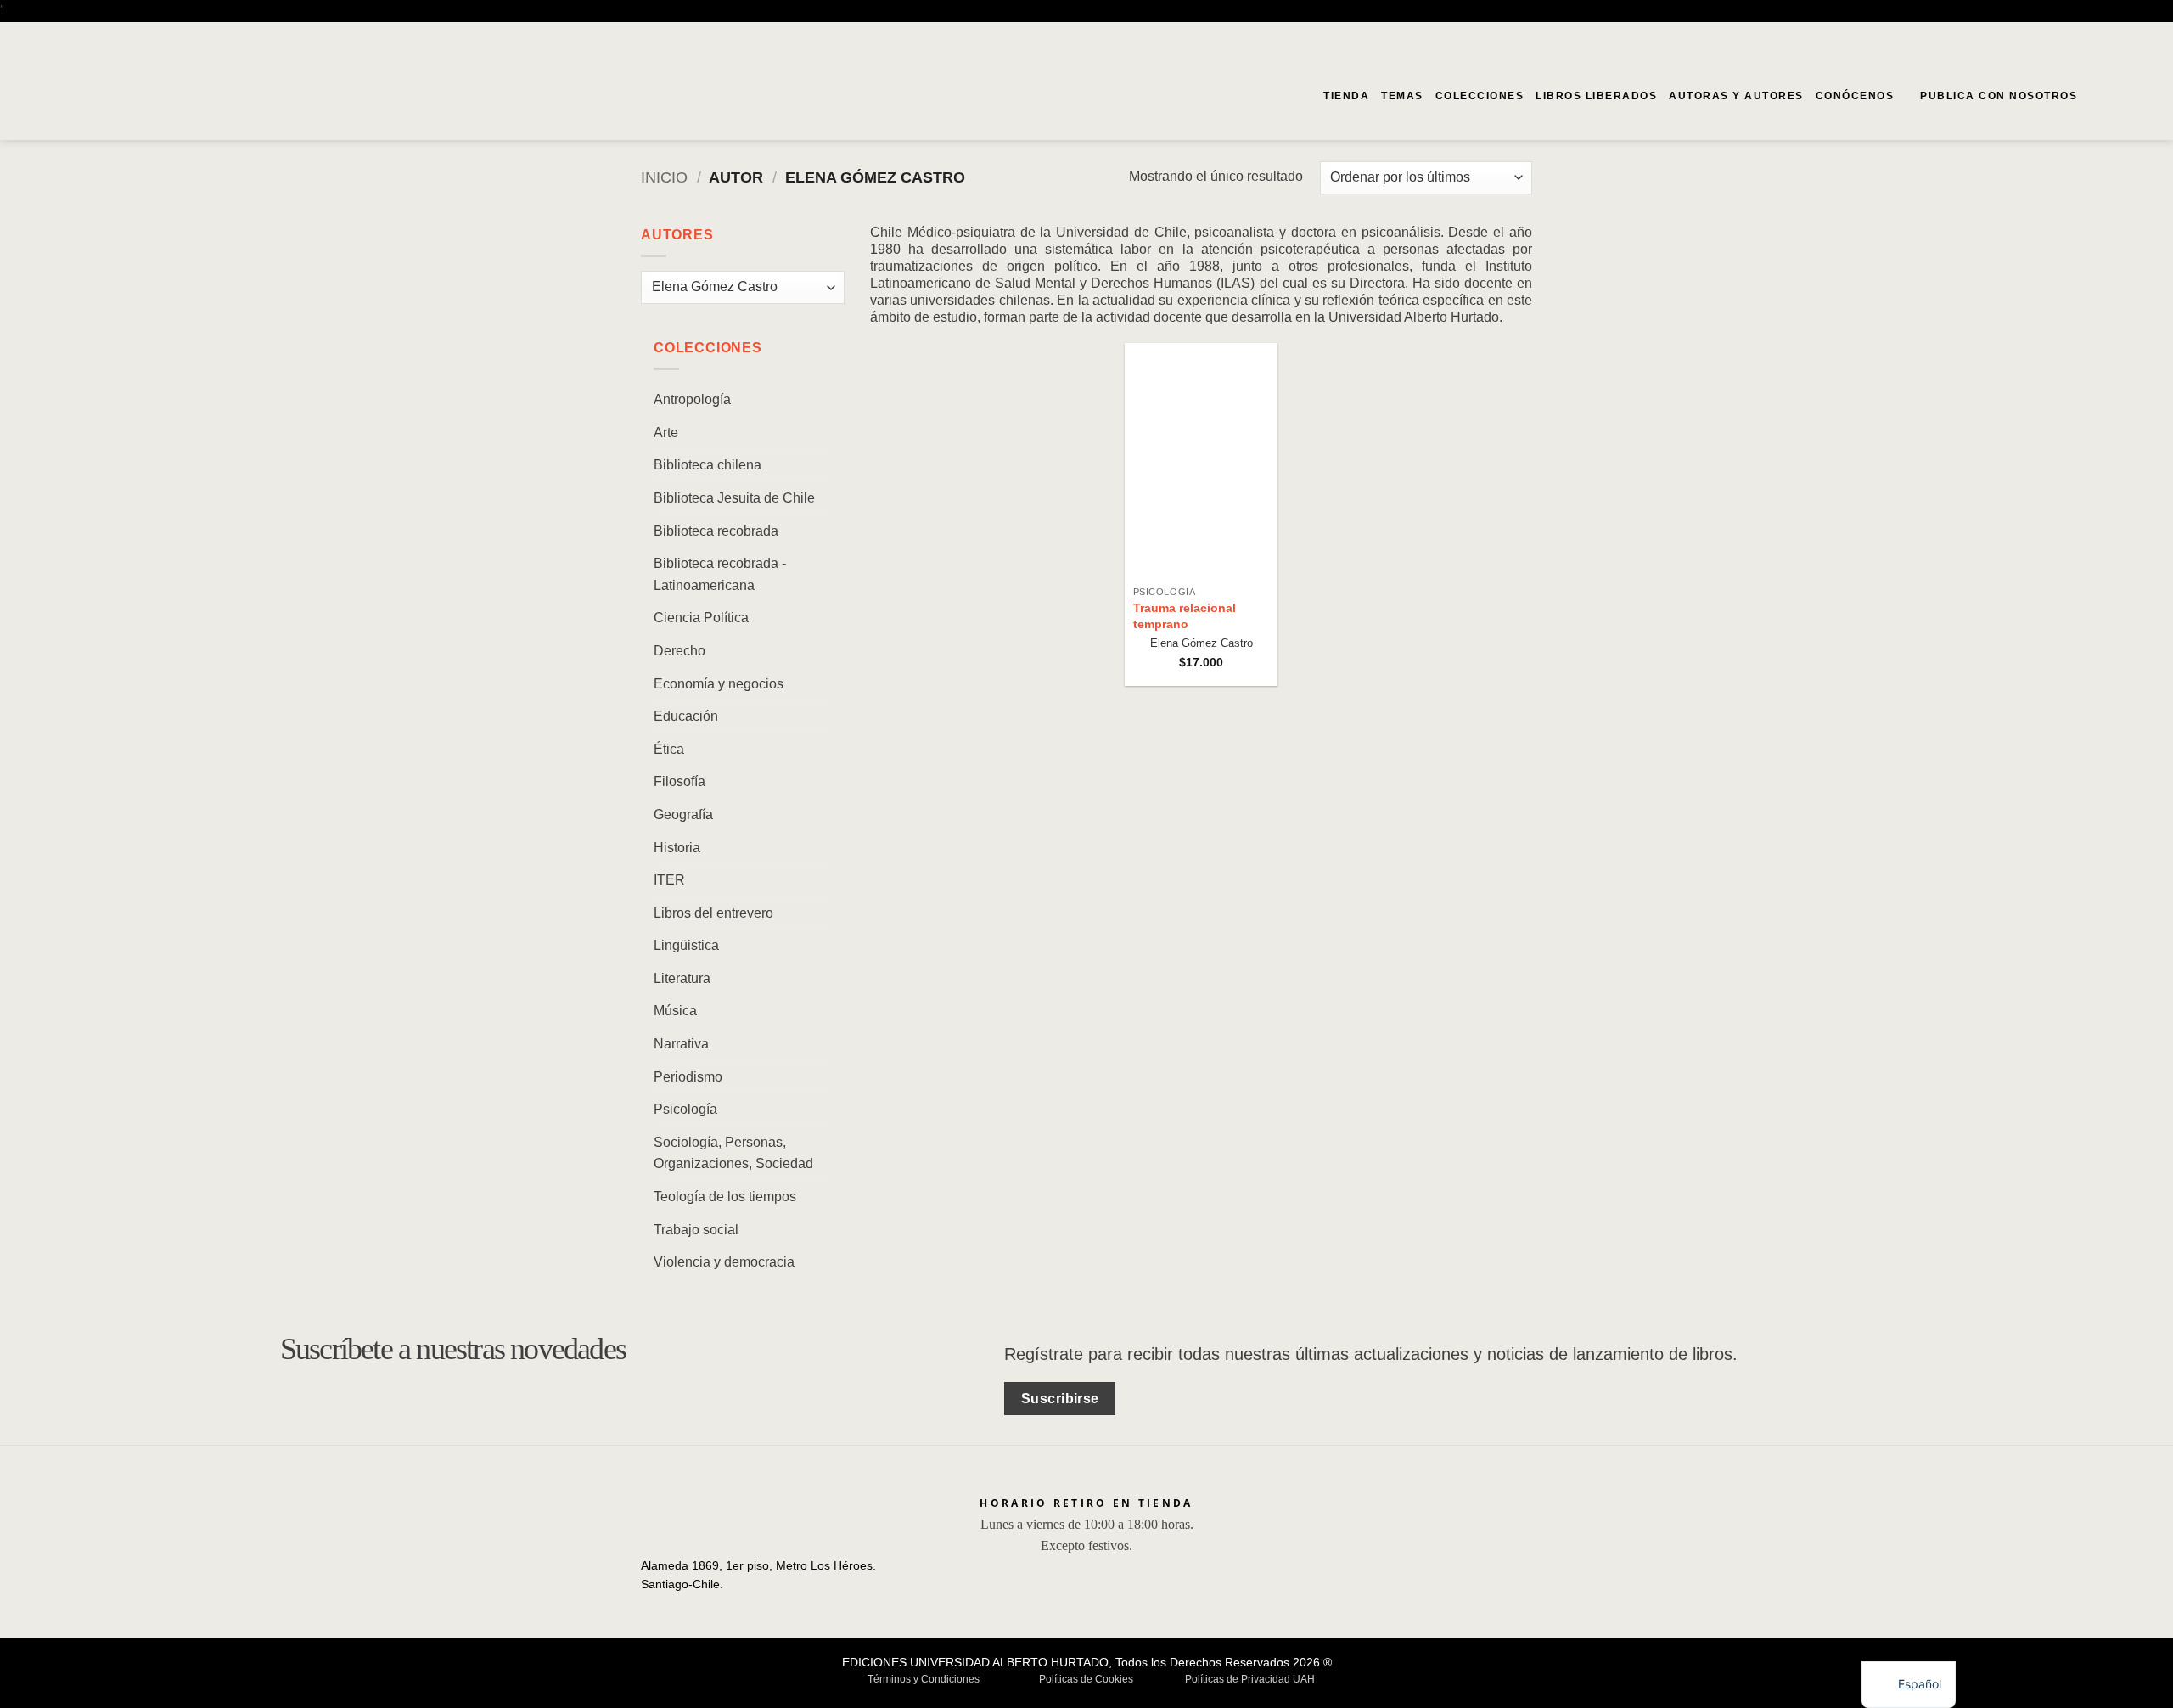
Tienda (1346, 96)
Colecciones (1480, 96)
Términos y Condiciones (924, 1679)
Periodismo (688, 1076)
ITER (669, 880)
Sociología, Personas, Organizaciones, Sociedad (733, 1152)
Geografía (683, 814)
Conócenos (1855, 96)
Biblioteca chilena (707, 465)
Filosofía (679, 781)
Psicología (685, 1109)
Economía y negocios (719, 683)
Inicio (664, 177)
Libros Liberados (1596, 96)
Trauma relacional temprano (1185, 616)
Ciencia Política (701, 618)
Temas (1402, 96)
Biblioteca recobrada (716, 530)
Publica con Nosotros (1999, 96)
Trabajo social (696, 1229)
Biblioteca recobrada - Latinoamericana (720, 574)
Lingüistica (686, 945)
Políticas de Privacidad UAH (1250, 1679)
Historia (677, 847)
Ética (669, 748)
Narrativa (681, 1044)
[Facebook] (2126, 37)
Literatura (682, 978)
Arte (666, 432)
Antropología (692, 399)
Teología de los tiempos (725, 1197)
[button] (2096, 96)
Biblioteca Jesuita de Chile (734, 497)
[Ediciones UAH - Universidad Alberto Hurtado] (117, 96)
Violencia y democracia (724, 1262)
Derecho (679, 650)
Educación (686, 716)
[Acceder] (2123, 96)
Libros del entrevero (713, 912)
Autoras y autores (1736, 96)
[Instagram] (2150, 37)
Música (675, 1011)
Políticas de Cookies (1086, 1679)
